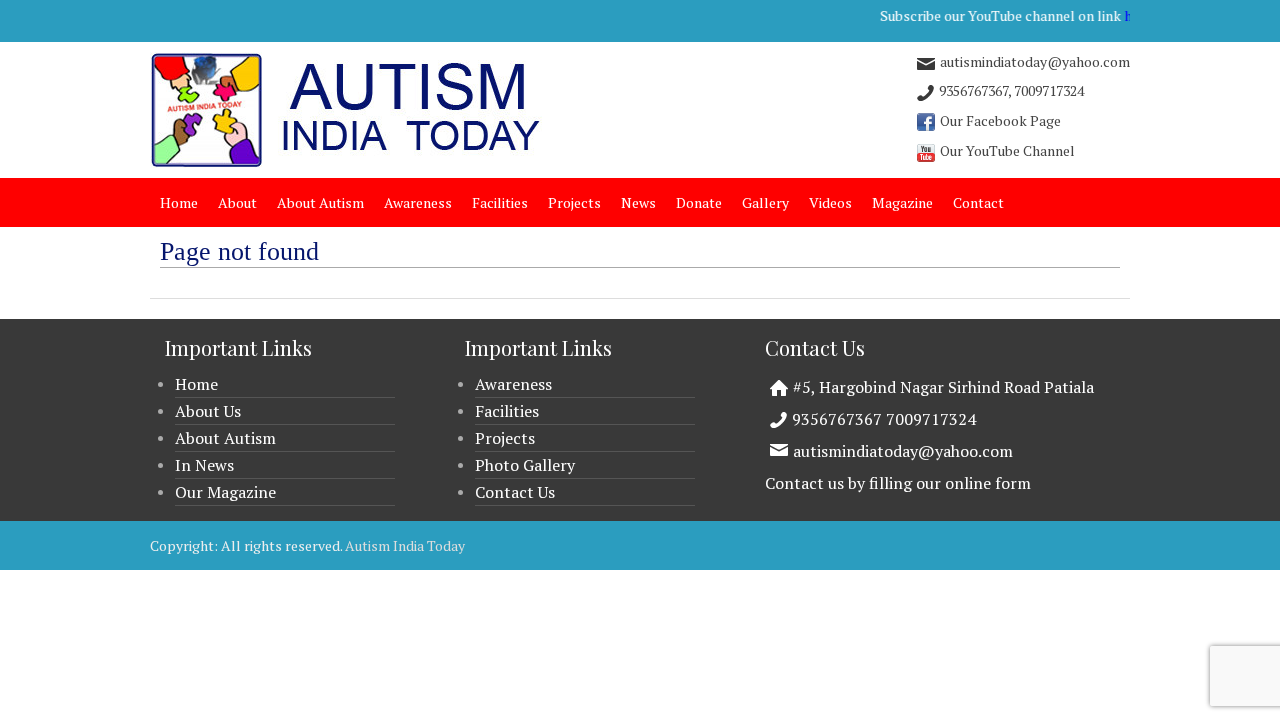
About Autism (320, 202)
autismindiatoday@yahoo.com (903, 451)
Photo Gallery (525, 465)
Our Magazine (225, 492)
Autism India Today (405, 545)
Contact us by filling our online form (898, 483)
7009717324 (1049, 90)
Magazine (902, 202)
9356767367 (973, 90)
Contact (978, 202)
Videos (830, 202)
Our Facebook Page (1000, 120)
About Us (208, 411)
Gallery (765, 202)
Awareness (418, 202)
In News (204, 465)
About (237, 202)
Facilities (500, 202)
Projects (574, 202)
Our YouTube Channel (1007, 150)
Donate (699, 202)
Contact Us (515, 492)
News (638, 202)
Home (179, 202)
